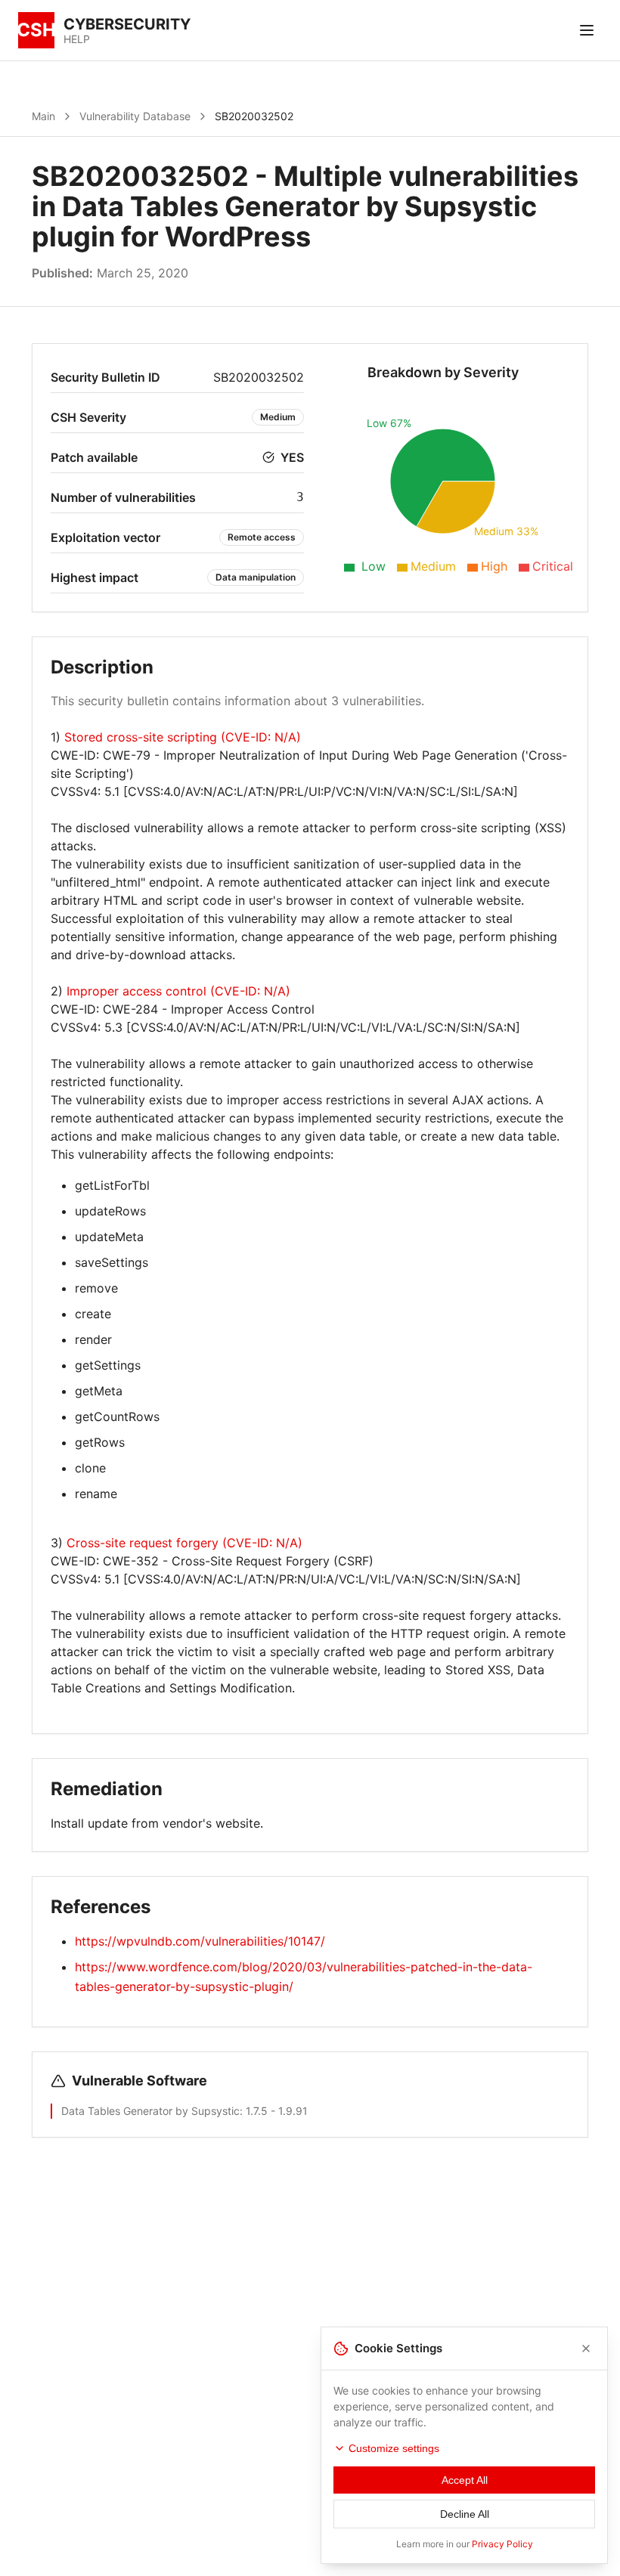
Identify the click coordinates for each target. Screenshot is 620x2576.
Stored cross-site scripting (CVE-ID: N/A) (183, 737)
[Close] (586, 2348)
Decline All (465, 2514)
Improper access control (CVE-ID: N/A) (178, 991)
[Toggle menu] (587, 30)
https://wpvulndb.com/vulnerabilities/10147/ (200, 1941)
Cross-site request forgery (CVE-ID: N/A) (184, 1543)
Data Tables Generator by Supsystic (150, 2111)
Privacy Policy (502, 2544)
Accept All (465, 2480)
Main (43, 116)
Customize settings (394, 2448)
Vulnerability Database (135, 116)
